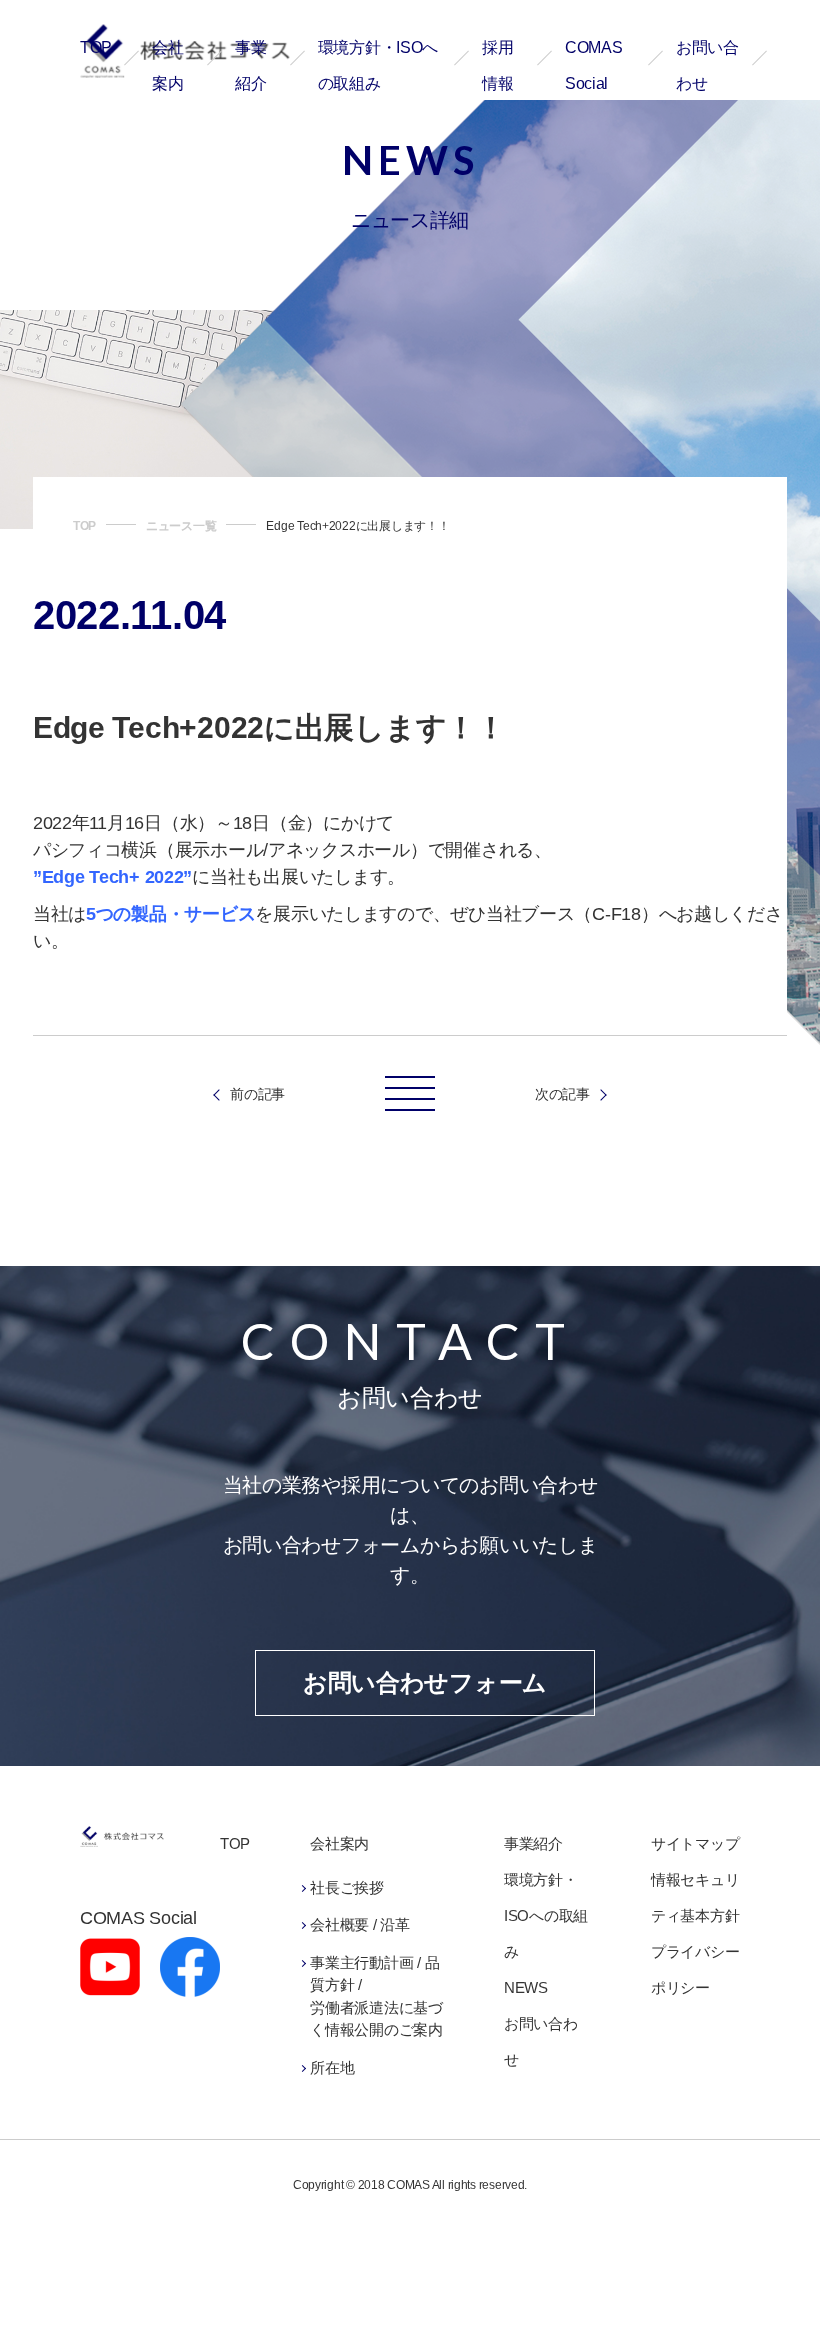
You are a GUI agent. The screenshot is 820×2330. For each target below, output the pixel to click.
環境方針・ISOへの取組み (546, 1915)
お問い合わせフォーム (425, 1682)
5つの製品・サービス (170, 914)
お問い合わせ (541, 2041)
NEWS (526, 1987)
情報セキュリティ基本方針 (695, 1897)
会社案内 (339, 1843)
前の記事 (257, 1094)
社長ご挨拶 (347, 1887)
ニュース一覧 (181, 526)
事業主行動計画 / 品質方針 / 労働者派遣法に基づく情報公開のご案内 (376, 1996)
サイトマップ (695, 1843)
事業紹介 (533, 1843)
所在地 (332, 2067)
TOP (96, 47)
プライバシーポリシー (695, 1969)
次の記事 (562, 1094)
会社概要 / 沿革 (360, 1924)
